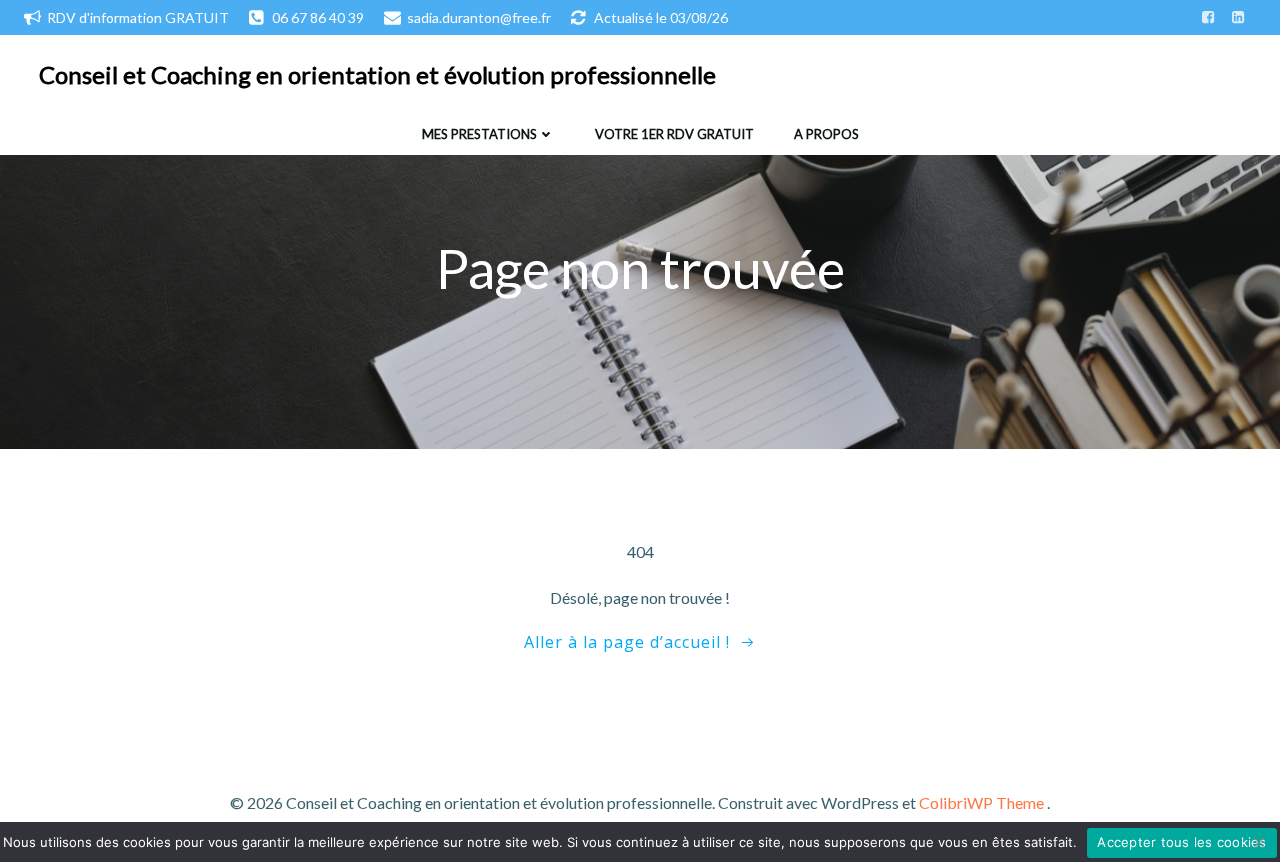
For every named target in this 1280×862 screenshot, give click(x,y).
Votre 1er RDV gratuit (674, 134)
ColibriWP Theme (981, 802)
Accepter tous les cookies (1181, 842)
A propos (826, 134)
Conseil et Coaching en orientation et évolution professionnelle (377, 74)
